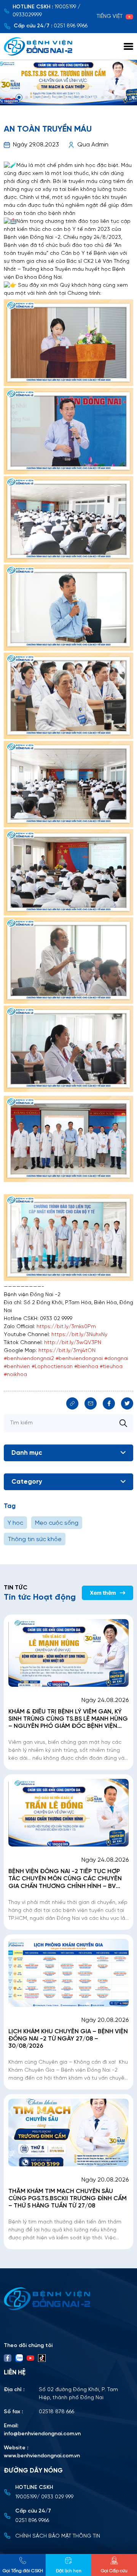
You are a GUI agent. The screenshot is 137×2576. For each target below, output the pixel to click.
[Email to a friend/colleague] (91, 1403)
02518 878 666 (57, 2412)
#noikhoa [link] (15, 1375)
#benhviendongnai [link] (79, 1359)
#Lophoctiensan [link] (52, 1367)
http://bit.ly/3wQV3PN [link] (73, 1343)
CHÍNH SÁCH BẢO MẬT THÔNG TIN (58, 2536)
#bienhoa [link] (86, 1367)
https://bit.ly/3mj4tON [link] (67, 1351)
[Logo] (68, 2299)
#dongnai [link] (116, 1359)
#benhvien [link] (17, 1367)
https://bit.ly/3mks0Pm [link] (66, 1327)
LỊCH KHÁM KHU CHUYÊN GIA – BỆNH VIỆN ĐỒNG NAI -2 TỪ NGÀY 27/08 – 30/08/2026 (68, 2039)
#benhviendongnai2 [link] (29, 1359)
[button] (4, 97)
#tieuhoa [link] (111, 1367)
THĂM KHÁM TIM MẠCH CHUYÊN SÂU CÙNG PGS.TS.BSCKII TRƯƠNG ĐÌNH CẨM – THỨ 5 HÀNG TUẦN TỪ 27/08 (68, 2199)
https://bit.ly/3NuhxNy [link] (79, 1335)
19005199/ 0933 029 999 (44, 2497)
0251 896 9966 (71, 26)
